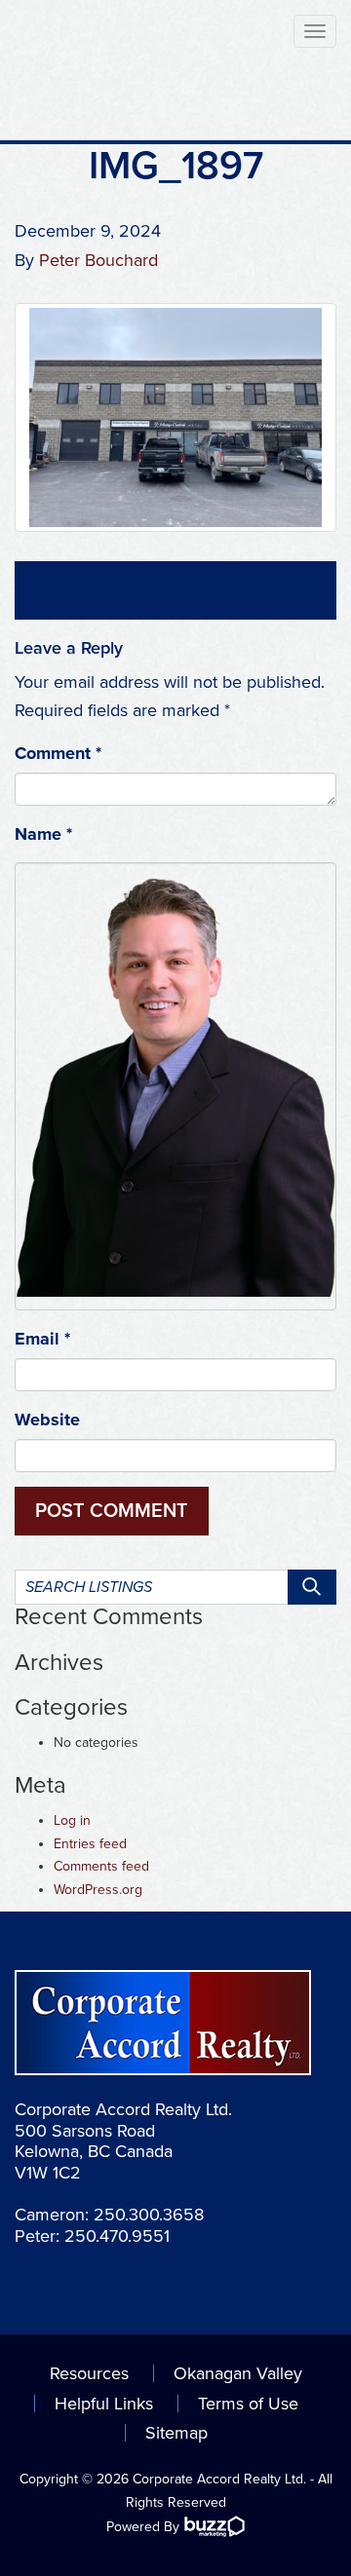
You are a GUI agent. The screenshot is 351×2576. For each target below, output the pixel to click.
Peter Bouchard (98, 260)
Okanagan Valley (238, 2373)
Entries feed (90, 1844)
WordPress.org (98, 1890)
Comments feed (101, 1866)
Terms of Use (248, 2404)
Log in (72, 1820)
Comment (58, 753)
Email (42, 1339)
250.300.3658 (149, 2215)
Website (47, 1420)
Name (43, 834)
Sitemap (176, 2433)
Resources (89, 2373)
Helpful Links (104, 2404)
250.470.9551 (117, 2236)
